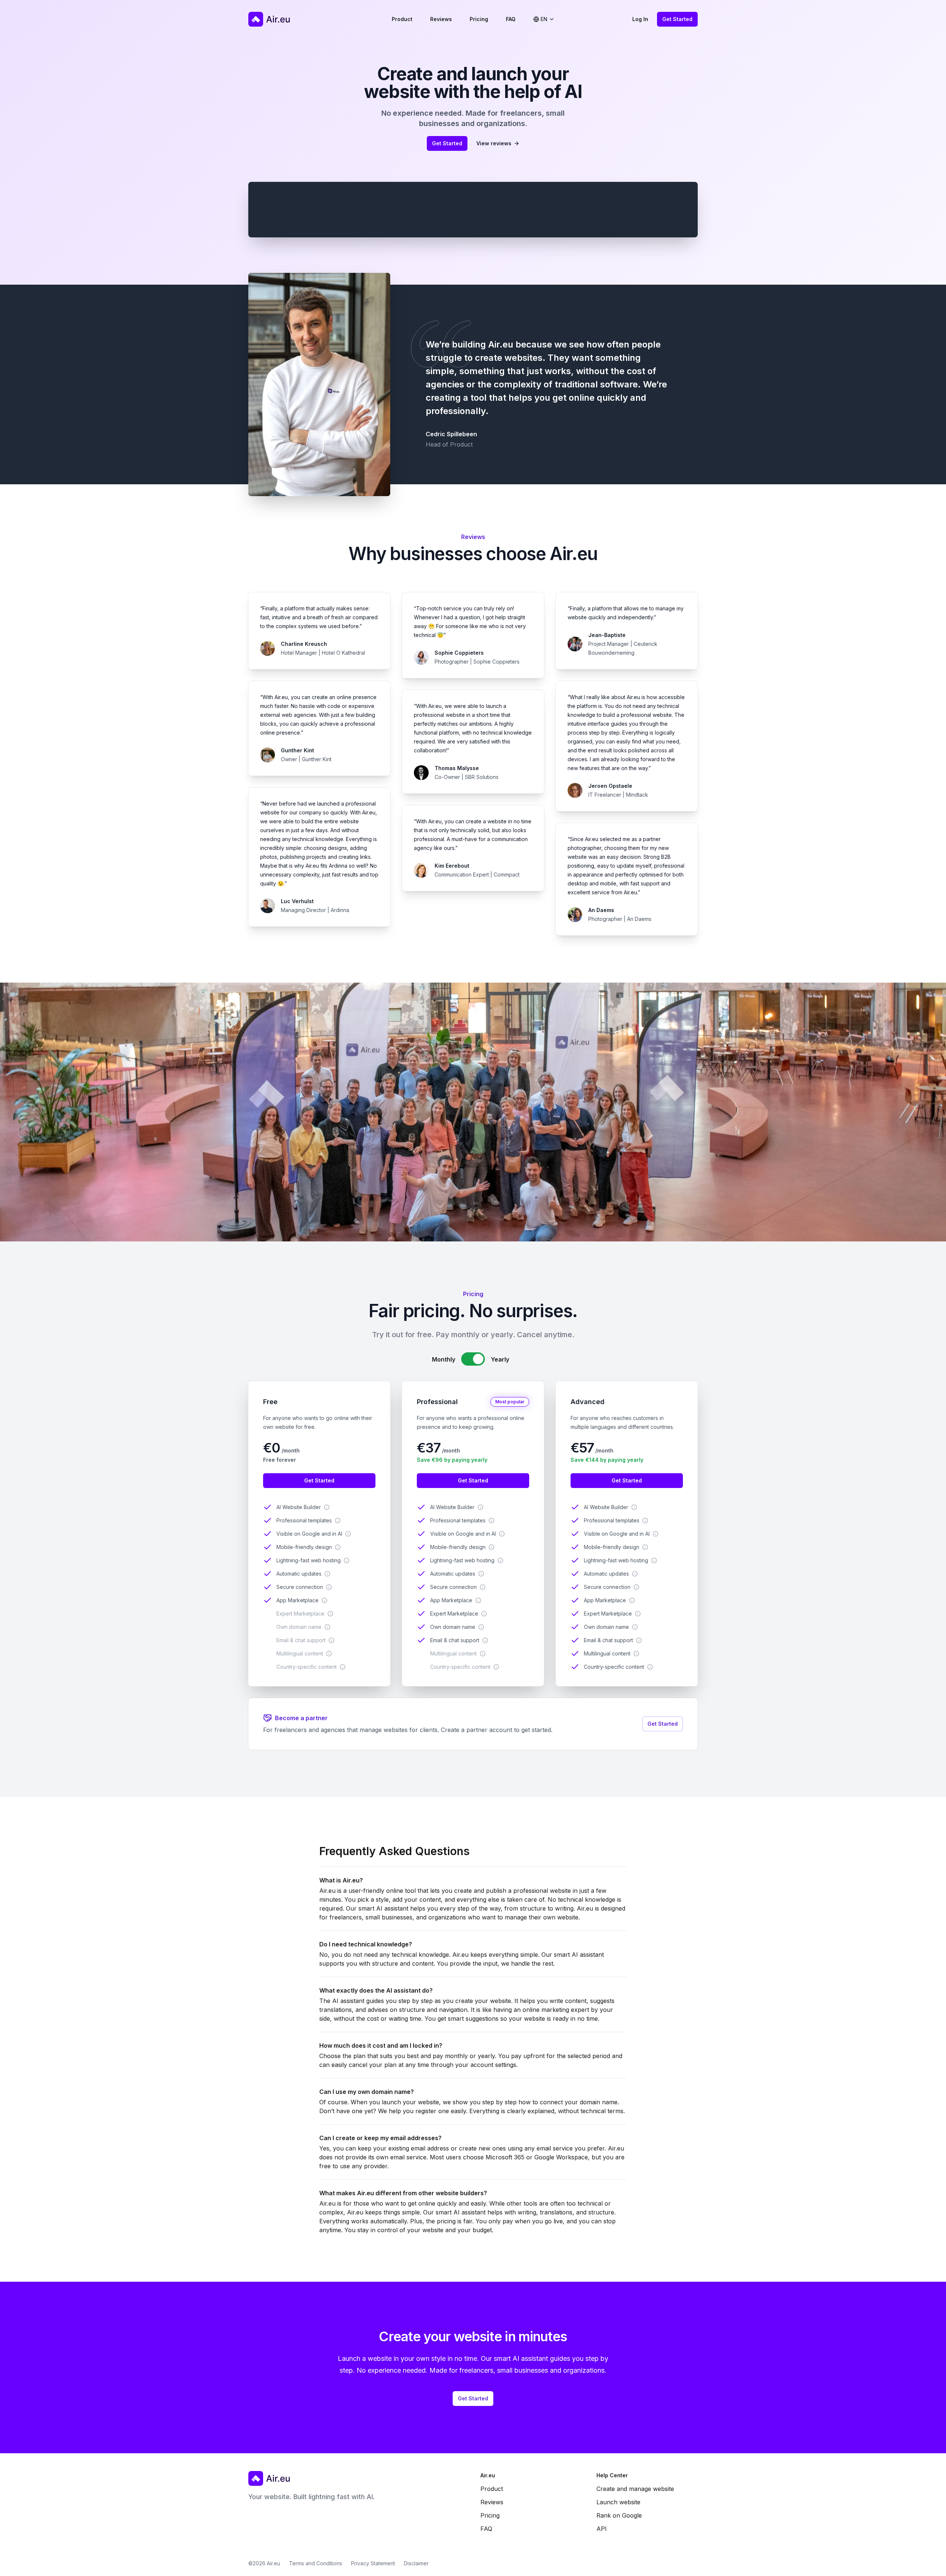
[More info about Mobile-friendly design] (338, 1547)
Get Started (677, 19)
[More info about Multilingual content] (329, 1654)
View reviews (494, 143)
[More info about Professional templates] (338, 1521)
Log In (640, 19)
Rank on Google (619, 2515)
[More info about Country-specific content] (343, 1667)
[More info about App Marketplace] (324, 1600)
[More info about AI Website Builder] (327, 1507)
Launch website (618, 2502)
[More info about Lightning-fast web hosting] (347, 1560)
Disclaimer (416, 2563)
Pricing (479, 19)
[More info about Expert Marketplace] (330, 1614)
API (602, 2529)
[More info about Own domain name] (327, 1627)
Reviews (441, 19)
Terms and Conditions (316, 2563)
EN (544, 19)
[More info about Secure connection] (329, 1587)
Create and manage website (635, 2489)
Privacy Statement (373, 2563)
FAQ (511, 19)
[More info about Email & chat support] (331, 1640)
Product (402, 19)
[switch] (473, 1359)
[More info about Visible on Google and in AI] (348, 1534)
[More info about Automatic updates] (327, 1574)
